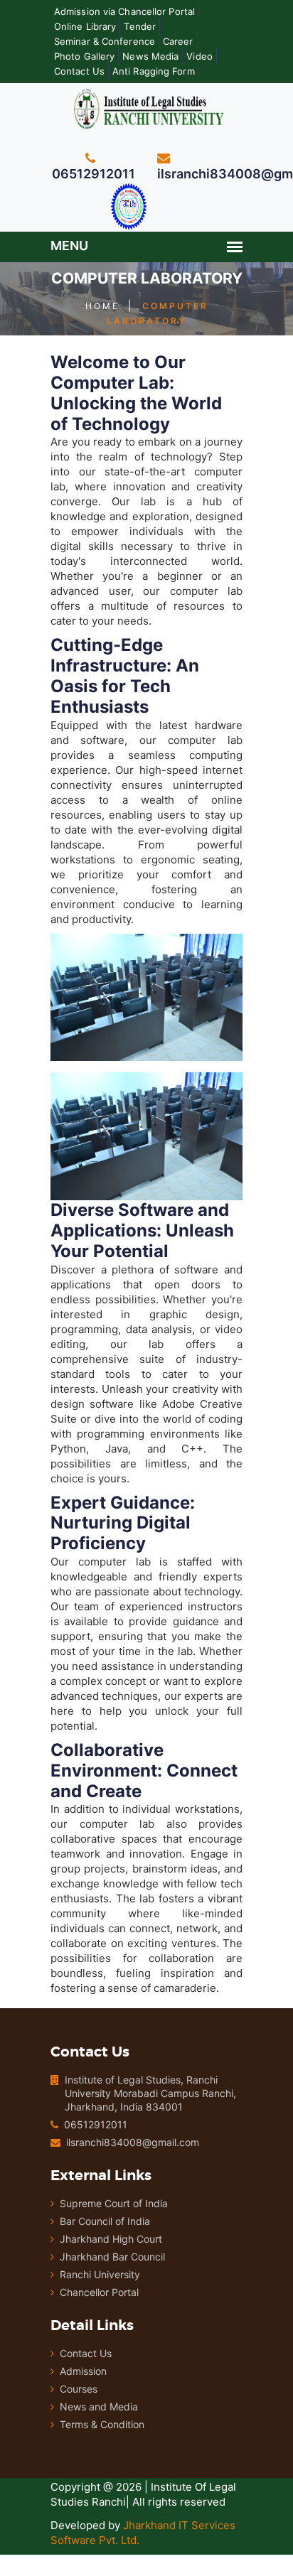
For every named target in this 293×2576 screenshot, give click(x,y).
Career (178, 41)
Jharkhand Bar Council (112, 2257)
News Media (150, 56)
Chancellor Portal (99, 2292)
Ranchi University (100, 2274)
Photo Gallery (84, 56)
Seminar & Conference (105, 41)
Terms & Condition (102, 2424)
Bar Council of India (105, 2221)
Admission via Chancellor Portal (124, 11)
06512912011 (96, 2124)
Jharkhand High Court (111, 2239)
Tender (140, 26)
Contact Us (79, 71)
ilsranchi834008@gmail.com (133, 2142)
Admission (83, 2371)
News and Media (99, 2407)
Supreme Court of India (114, 2203)
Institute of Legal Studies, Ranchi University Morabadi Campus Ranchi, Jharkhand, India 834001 (150, 2093)
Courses (79, 2389)
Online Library (85, 26)
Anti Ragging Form (154, 71)
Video (199, 56)
